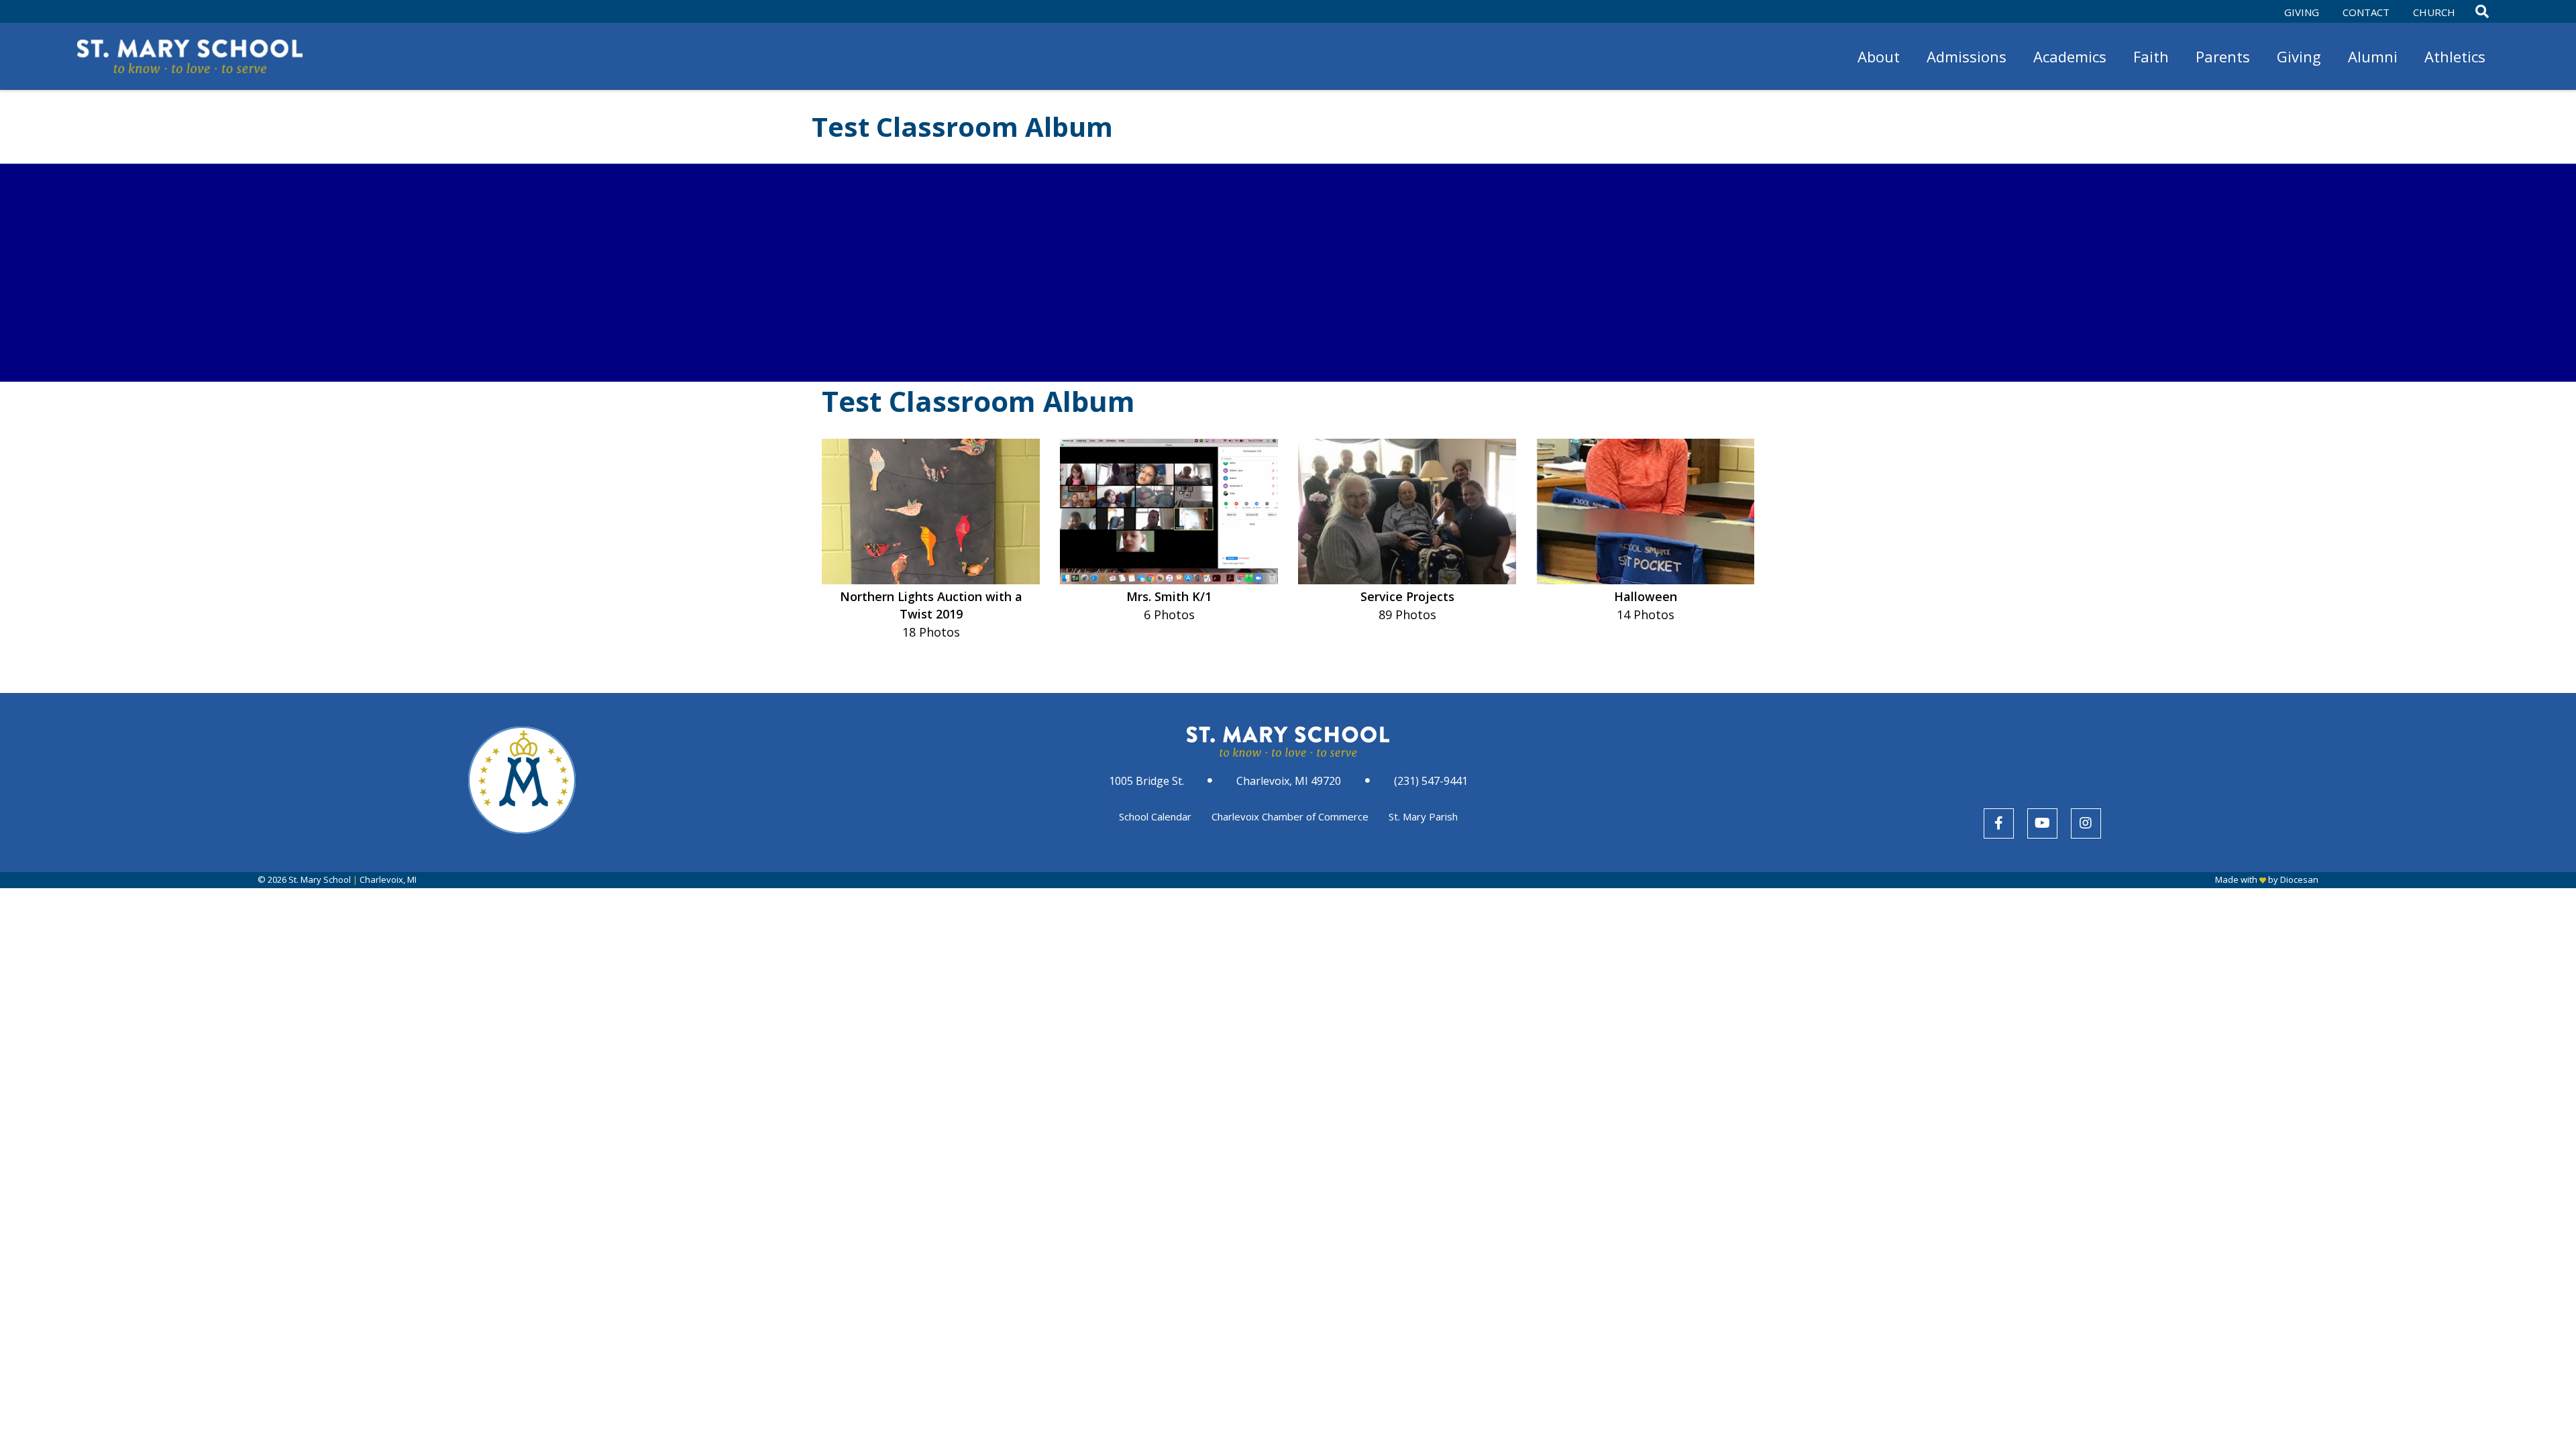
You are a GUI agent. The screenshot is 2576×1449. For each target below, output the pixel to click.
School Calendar (1155, 816)
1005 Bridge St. (1146, 781)
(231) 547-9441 (1431, 781)
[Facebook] (1999, 823)
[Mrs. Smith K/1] (1169, 512)
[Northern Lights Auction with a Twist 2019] (931, 512)
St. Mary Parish (1423, 816)
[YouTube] (2042, 823)
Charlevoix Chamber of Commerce (1290, 816)
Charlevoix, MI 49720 (1289, 781)
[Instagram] (2086, 823)
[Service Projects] (1407, 512)
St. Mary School (320, 879)
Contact (2366, 12)
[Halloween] (1645, 512)
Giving (2302, 12)
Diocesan (2299, 879)
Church (2434, 12)
